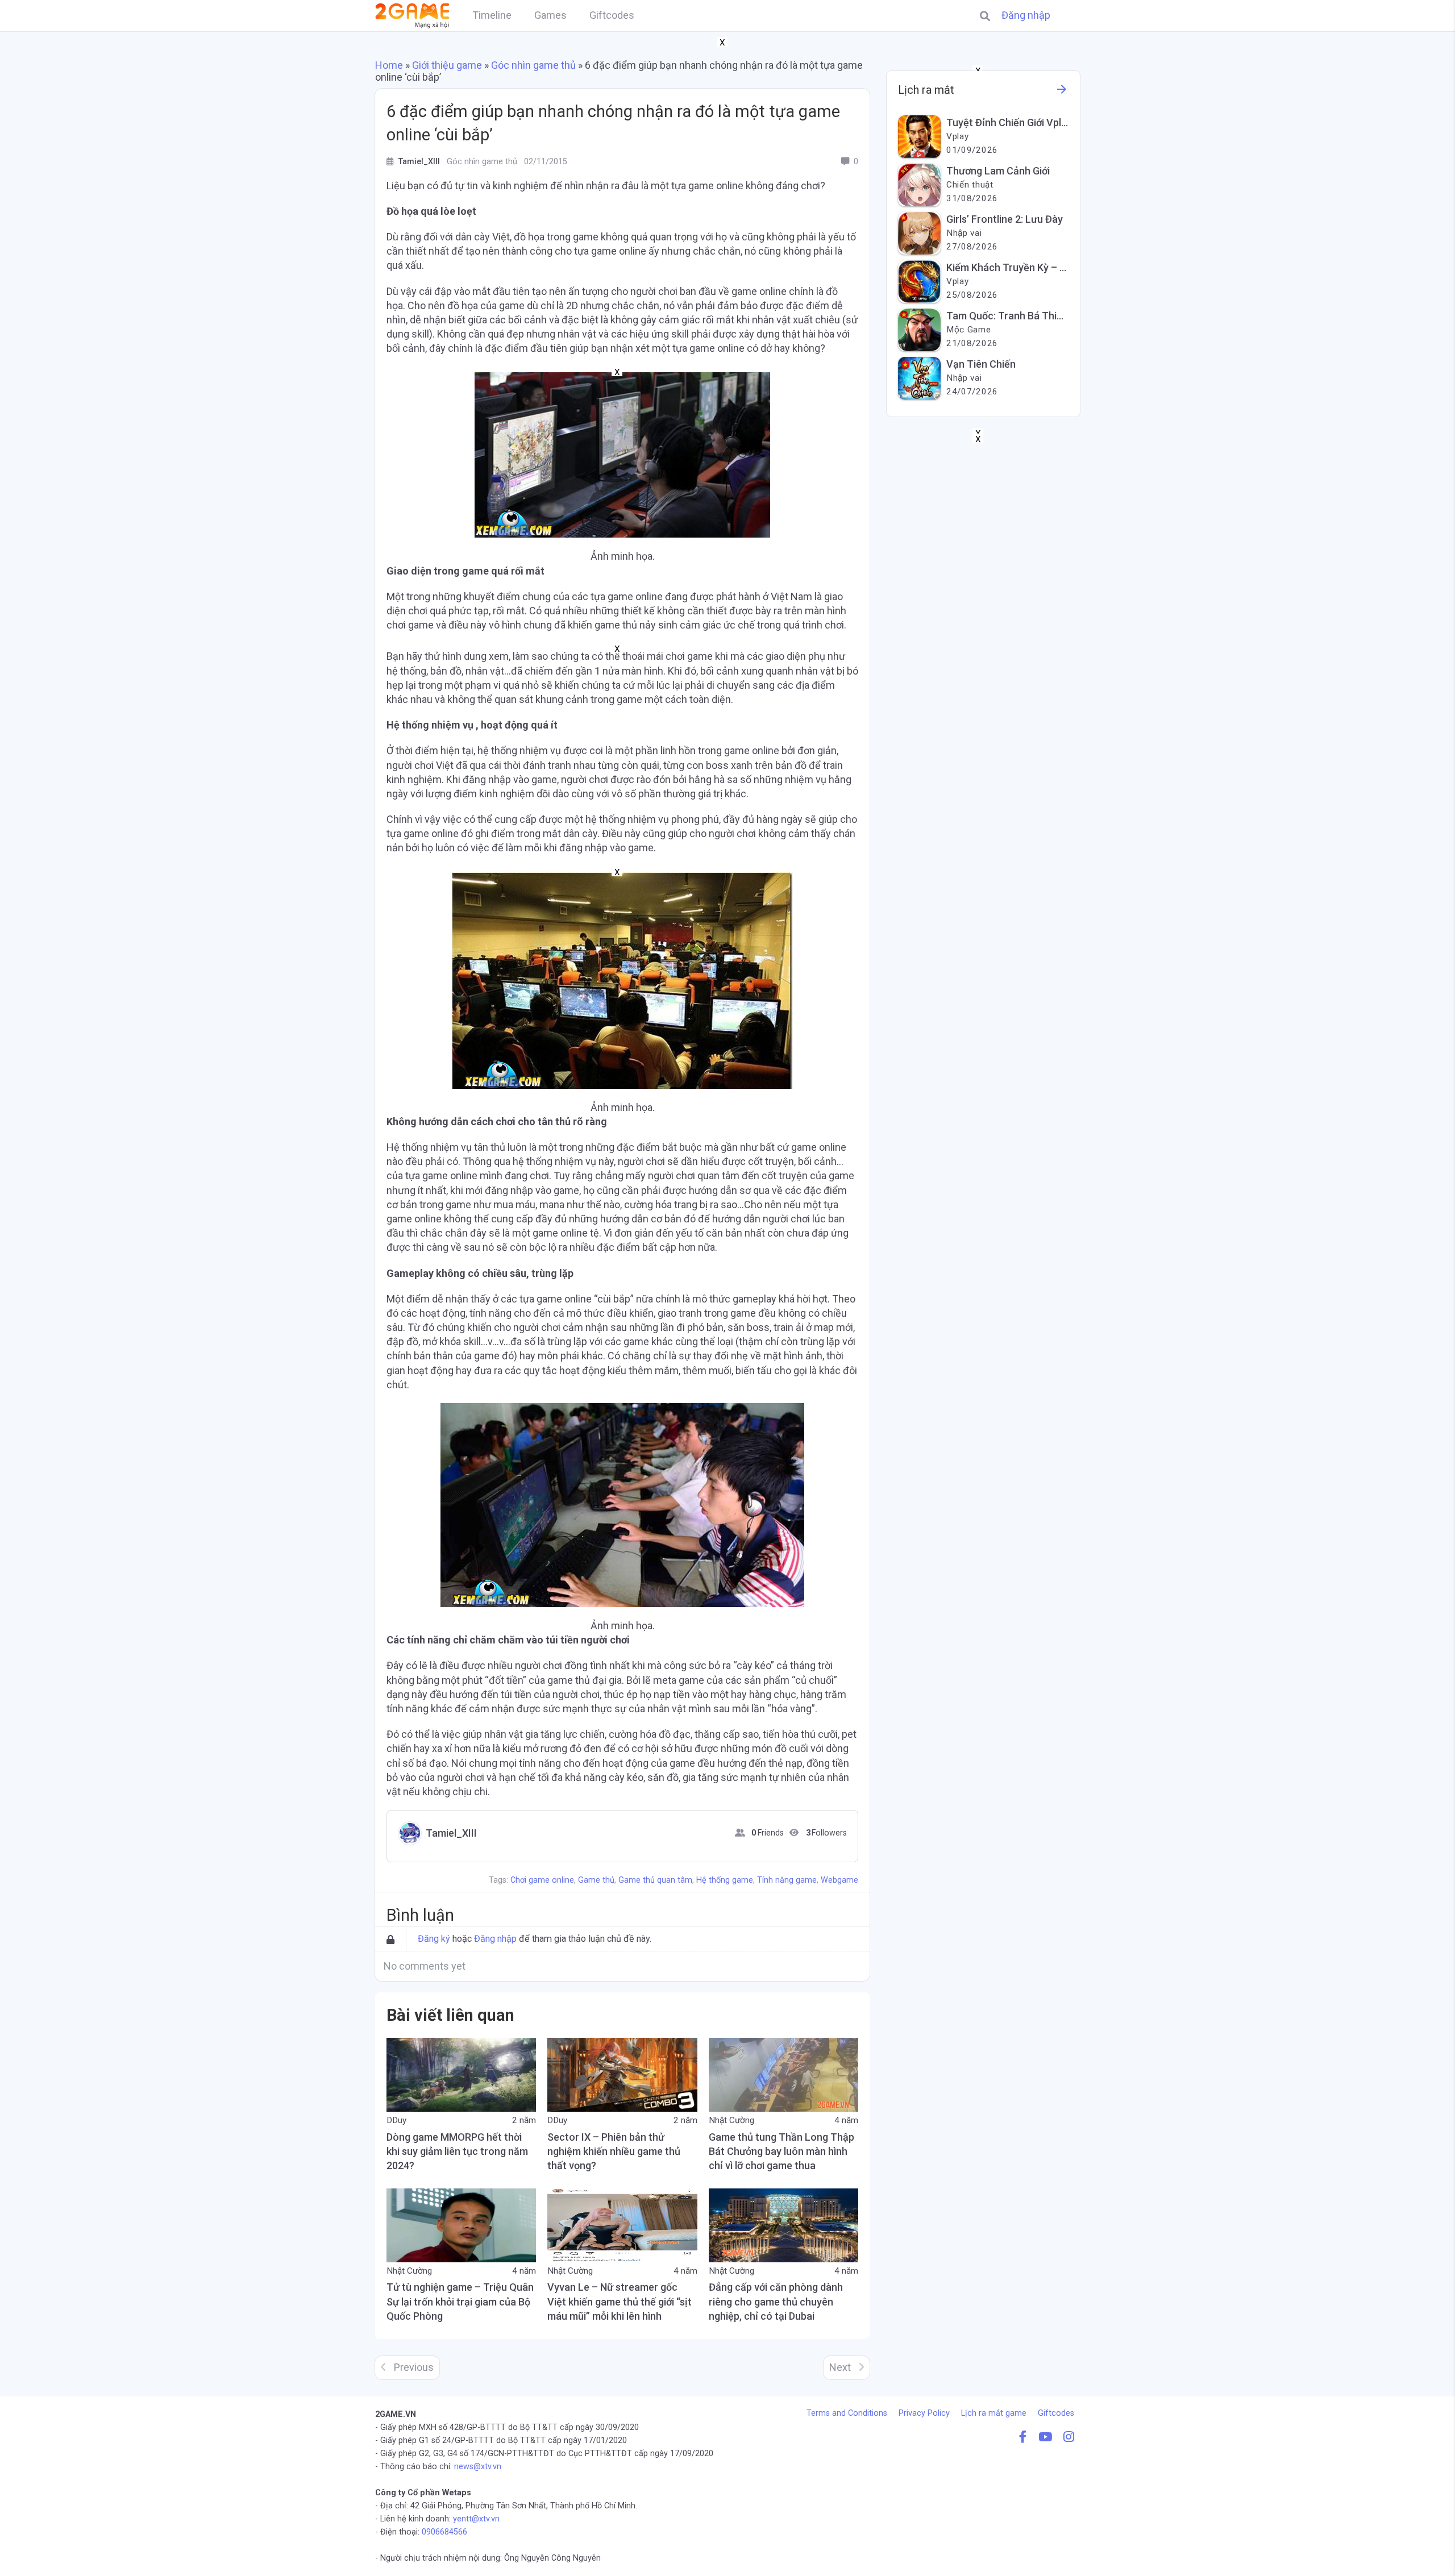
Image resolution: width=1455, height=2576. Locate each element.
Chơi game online (542, 1880)
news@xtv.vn (478, 2467)
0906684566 (444, 2532)
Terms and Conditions (847, 2413)
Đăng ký (434, 1939)
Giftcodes (1056, 2413)
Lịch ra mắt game (994, 2413)
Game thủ (596, 1880)
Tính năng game (787, 1880)
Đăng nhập (1026, 15)
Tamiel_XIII (451, 1833)
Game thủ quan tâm (655, 1880)
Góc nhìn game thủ (533, 65)
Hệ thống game (725, 1880)
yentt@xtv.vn (476, 2519)
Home (389, 65)
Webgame (839, 1880)
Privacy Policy (924, 2413)
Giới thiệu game (447, 65)
